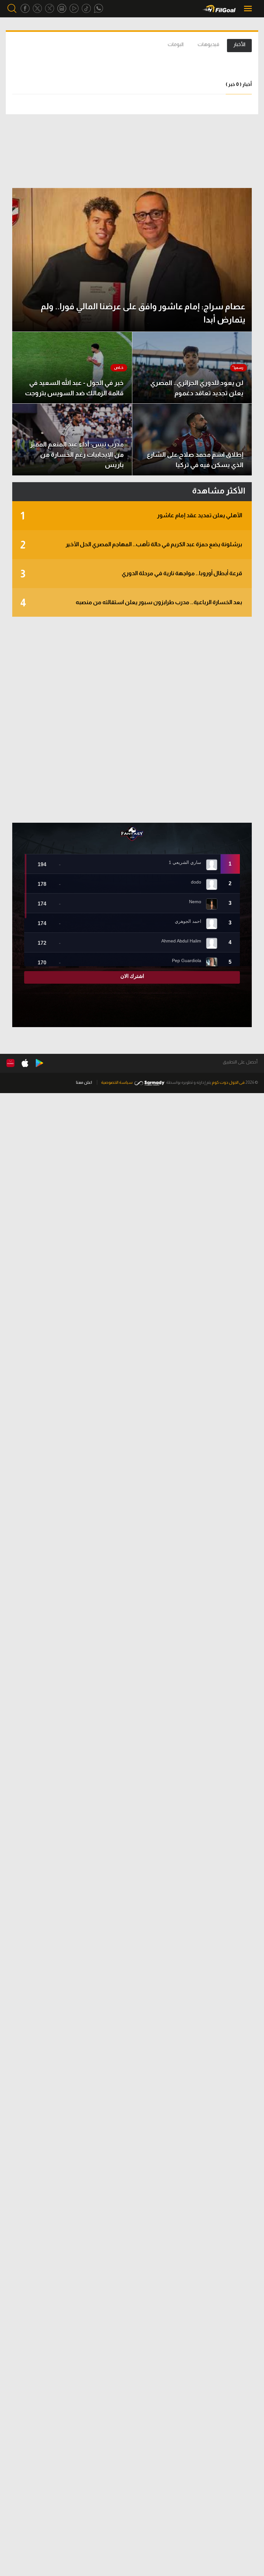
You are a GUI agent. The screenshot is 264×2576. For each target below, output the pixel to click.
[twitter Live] (50, 9)
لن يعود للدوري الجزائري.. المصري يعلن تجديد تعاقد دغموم (197, 388)
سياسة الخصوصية (117, 1082)
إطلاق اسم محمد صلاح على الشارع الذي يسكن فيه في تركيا (195, 460)
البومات (176, 44)
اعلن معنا (84, 1082)
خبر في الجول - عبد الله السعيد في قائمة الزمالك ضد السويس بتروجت (74, 388)
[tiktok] (86, 9)
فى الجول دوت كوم (228, 1082)
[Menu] (249, 9)
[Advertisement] (132, 720)
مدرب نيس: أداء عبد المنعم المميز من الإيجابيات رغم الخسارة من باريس (77, 454)
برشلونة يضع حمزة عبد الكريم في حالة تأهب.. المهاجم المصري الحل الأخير (131, 545)
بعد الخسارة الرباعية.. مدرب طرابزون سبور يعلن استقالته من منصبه (131, 603)
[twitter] (37, 9)
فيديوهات (208, 44)
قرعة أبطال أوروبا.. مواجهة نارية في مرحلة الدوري (131, 574)
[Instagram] (62, 9)
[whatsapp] (99, 9)
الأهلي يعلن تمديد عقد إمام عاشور (131, 516)
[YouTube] (74, 9)
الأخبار (239, 44)
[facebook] (25, 9)
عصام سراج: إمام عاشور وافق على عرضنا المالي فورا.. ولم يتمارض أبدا (143, 313)
